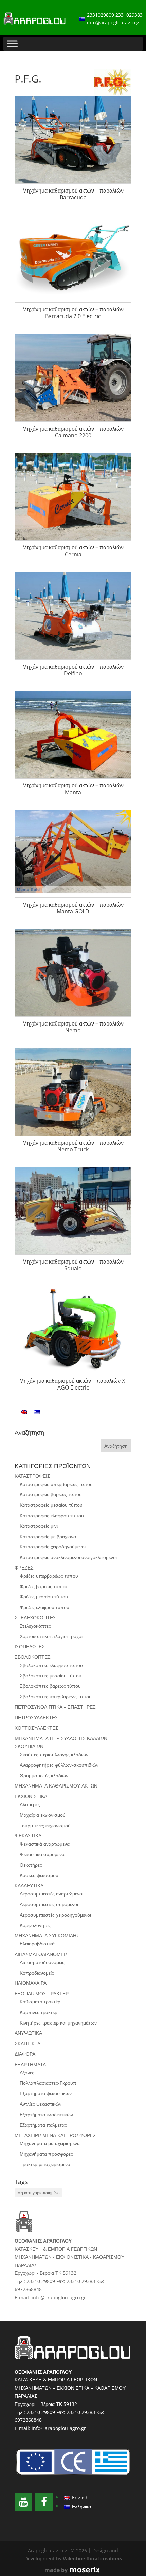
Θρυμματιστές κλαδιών (44, 1775)
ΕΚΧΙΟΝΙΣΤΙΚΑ (31, 1796)
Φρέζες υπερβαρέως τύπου (49, 1576)
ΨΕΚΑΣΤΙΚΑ (28, 1836)
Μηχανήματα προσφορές (46, 2154)
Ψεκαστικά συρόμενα (42, 1854)
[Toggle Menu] (12, 44)
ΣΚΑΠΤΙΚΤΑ (28, 2043)
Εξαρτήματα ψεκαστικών (46, 2093)
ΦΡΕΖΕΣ (24, 1568)
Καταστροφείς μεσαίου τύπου (51, 1505)
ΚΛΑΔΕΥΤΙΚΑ (29, 1885)
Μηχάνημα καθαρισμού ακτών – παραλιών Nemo (73, 1027)
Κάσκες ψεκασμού (39, 1875)
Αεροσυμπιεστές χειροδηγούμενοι (55, 1915)
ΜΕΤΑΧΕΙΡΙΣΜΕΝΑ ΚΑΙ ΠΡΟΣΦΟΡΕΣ (55, 2135)
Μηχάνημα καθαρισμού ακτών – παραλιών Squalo (73, 1265)
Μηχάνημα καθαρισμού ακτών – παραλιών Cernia (73, 551)
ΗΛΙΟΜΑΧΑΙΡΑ (31, 1983)
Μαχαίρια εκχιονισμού (43, 1815)
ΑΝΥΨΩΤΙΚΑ (28, 2033)
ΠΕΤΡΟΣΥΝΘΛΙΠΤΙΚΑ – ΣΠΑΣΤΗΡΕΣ (55, 1707)
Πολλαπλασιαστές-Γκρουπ (48, 2083)
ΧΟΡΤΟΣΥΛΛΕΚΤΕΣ (36, 1728)
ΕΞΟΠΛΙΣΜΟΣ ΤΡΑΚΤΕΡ (42, 1993)
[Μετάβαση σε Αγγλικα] (24, 1412)
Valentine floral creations (92, 2559)
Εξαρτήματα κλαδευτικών (46, 2114)
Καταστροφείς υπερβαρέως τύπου (56, 1484)
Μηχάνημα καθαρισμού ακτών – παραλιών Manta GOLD (73, 908)
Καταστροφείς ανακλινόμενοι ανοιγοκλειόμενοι (68, 1557)
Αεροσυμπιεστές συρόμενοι (49, 1904)
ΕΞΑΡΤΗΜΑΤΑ (30, 2064)
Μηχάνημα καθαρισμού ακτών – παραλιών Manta (73, 789)
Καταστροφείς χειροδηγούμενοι (53, 1547)
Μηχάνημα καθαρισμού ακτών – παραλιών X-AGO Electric (73, 1384)
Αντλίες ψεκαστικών (41, 2104)
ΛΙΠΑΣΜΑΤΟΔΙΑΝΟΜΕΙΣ (41, 1954)
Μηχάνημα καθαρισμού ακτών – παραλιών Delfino (73, 670)
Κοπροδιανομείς (37, 1973)
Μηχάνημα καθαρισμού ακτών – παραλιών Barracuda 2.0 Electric (73, 313)
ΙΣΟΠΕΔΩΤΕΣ (30, 1646)
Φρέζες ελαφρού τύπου (44, 1607)
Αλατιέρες (30, 1804)
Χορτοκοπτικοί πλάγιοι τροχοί (51, 1636)
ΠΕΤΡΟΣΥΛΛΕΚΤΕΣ (36, 1717)
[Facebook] (44, 2502)
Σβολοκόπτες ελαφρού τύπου (51, 1665)
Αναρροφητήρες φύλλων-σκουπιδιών (59, 1765)
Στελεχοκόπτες (35, 1626)
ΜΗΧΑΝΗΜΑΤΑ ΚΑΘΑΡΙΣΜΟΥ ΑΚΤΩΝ (56, 1786)
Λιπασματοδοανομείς (42, 1962)
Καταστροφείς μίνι (39, 1526)
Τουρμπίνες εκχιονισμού (45, 1825)
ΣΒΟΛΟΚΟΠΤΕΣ (33, 1657)
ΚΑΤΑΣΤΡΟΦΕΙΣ (32, 1476)
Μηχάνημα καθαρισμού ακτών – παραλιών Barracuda (73, 194)
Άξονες (27, 2073)
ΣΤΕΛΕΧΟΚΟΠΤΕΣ (35, 1618)
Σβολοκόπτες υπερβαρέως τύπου (56, 1696)
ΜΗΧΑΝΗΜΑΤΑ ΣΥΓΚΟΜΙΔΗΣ (47, 1935)
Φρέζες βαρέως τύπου (43, 1586)
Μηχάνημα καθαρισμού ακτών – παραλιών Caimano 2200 (73, 432)
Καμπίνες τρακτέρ (39, 2012)
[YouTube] (23, 2502)
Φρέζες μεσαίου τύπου (44, 1597)
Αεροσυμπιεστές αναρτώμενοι (51, 1894)
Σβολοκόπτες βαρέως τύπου (50, 1686)
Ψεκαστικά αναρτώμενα (45, 1844)
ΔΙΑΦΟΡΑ (25, 2054)
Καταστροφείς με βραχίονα (48, 1536)
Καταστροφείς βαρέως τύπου (51, 1494)
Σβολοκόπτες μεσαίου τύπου (51, 1676)
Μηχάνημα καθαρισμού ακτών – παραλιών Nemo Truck (73, 1146)
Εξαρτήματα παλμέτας (43, 2125)
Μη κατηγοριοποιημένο (39, 2193)
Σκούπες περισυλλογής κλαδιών (54, 1754)
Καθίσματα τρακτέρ (40, 2002)
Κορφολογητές (35, 1925)
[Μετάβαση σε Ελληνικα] (37, 1412)
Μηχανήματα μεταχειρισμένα (50, 2143)
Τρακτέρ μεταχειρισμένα (45, 2164)
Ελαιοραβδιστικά (37, 1944)
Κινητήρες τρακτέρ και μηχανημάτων (58, 2023)
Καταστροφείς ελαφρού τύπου (52, 1515)
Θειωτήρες (31, 1865)
